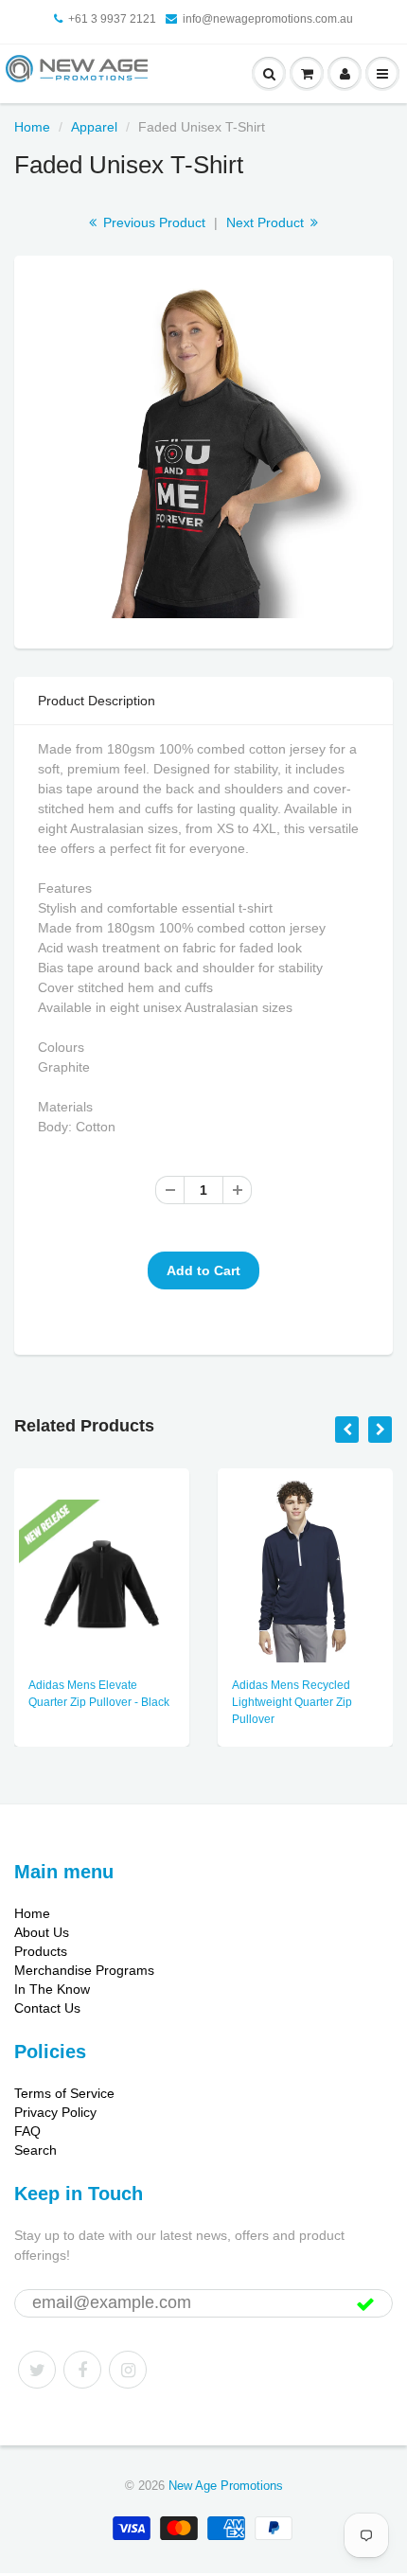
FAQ (27, 2131)
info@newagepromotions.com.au (268, 19)
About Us (42, 1932)
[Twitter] (37, 2370)
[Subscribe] (365, 2304)
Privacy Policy (55, 2112)
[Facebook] (82, 2370)
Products (41, 1951)
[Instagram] (128, 2370)
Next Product (267, 222)
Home (32, 127)
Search (35, 2150)
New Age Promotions (226, 2486)
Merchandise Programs (84, 1970)
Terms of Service (64, 2093)
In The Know (52, 1989)
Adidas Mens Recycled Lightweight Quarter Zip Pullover (292, 1702)
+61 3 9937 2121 (112, 19)
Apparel (94, 127)
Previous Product (152, 222)
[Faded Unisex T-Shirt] (203, 450)
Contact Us (47, 2008)
